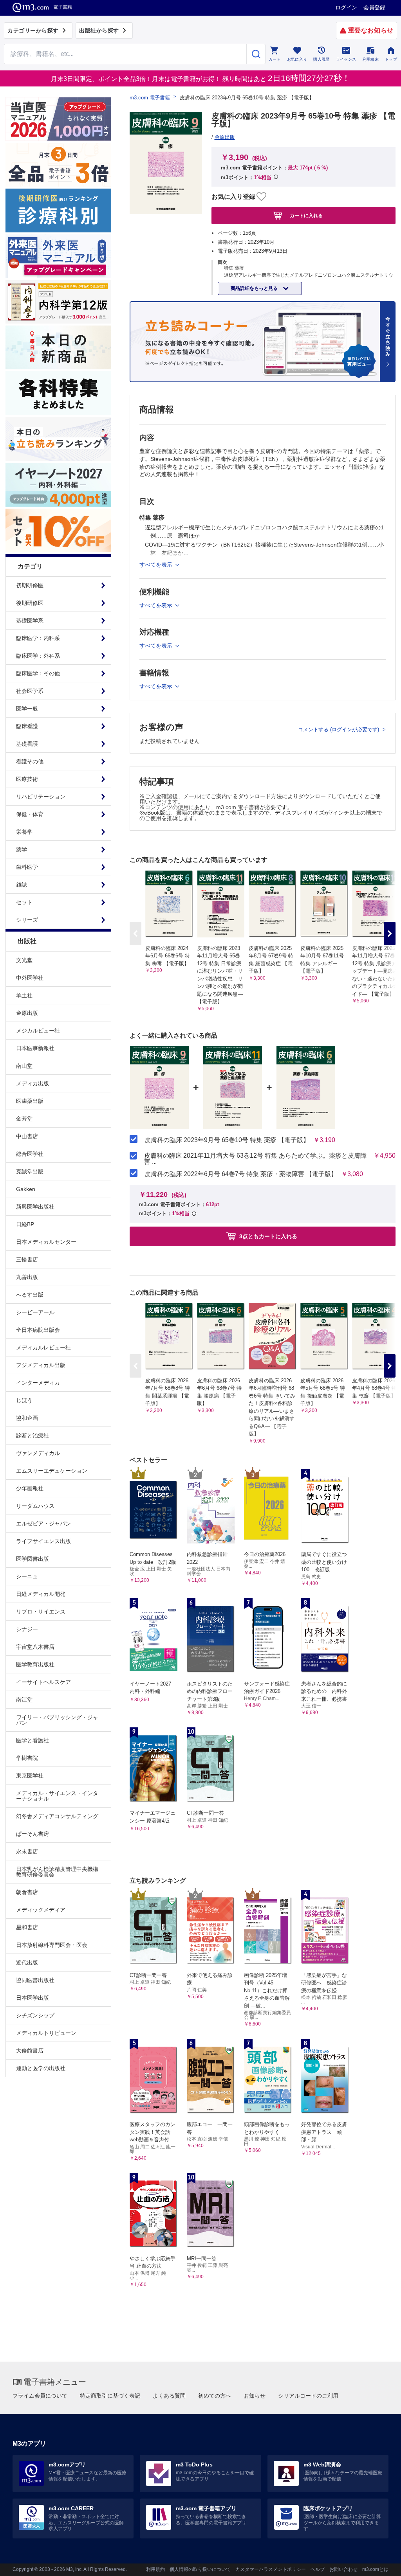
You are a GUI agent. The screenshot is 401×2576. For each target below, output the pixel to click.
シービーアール (35, 1312)
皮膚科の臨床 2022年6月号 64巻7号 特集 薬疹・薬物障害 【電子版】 (241, 1174)
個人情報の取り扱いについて (200, 2569)
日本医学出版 (33, 1998)
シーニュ (27, 1576)
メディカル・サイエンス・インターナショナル (57, 1796)
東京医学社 (30, 1775)
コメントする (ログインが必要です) (339, 729)
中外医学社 (30, 978)
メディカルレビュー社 (43, 1347)
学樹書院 (27, 1758)
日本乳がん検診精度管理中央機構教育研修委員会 (57, 1872)
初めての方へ (215, 2396)
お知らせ (255, 2396)
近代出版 (27, 1963)
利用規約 (155, 2569)
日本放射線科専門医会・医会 (52, 1945)
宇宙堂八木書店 (35, 1647)
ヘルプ (318, 2569)
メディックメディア (41, 1910)
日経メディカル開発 (41, 1594)
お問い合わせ (343, 2569)
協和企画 (27, 1418)
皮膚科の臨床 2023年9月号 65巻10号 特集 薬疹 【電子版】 (227, 1140)
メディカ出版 (33, 1083)
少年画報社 (30, 1488)
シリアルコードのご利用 (308, 2396)
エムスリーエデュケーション (52, 1471)
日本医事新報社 (35, 1048)
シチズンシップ (35, 2015)
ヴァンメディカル (38, 1453)
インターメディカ (38, 1383)
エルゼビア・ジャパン (43, 1524)
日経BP (25, 1224)
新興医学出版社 (35, 1207)
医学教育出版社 (35, 1664)
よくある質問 (169, 2396)
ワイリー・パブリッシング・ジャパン (57, 1720)
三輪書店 (27, 1259)
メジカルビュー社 (38, 1031)
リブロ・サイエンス (41, 1612)
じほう (24, 1400)
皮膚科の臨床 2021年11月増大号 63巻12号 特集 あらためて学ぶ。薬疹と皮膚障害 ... (255, 1159)
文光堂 (24, 960)
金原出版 (27, 1013)
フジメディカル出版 (41, 1365)
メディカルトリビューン (46, 2033)
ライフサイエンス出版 (43, 1541)
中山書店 (27, 1136)
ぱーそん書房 (33, 1834)
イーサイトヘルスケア (43, 1682)
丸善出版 (27, 1277)
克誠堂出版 (30, 1171)
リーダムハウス (35, 1506)
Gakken (26, 1189)
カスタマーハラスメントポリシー (271, 2569)
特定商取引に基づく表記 (110, 2396)
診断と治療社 (33, 1436)
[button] (390, 934)
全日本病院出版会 (38, 1330)
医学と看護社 (33, 1740)
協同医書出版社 (35, 1980)
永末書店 (27, 1851)
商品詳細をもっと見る (255, 288)
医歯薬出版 (30, 1101)
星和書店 (27, 1927)
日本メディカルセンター (46, 1242)
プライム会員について (40, 2396)
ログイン (346, 7)
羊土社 (24, 995)
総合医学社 (30, 1154)
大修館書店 (30, 2051)
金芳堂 (24, 1119)
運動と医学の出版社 (41, 2068)
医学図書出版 (33, 1559)
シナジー (27, 1629)
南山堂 (24, 1066)
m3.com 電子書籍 (150, 98)
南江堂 (24, 1700)
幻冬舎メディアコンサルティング (57, 1816)
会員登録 (374, 7)
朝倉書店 (27, 1892)
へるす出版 (30, 1295)
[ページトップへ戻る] (379, 2563)
